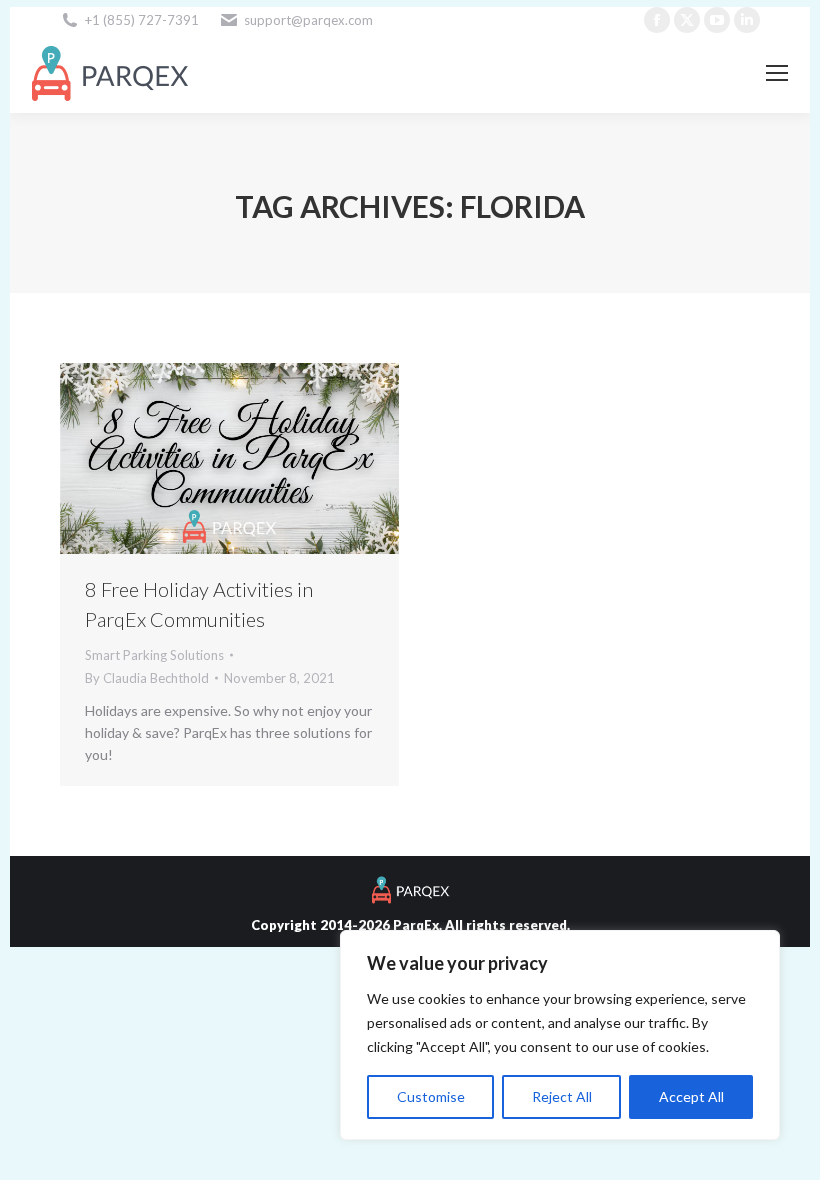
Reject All (562, 1096)
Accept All (691, 1096)
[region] (560, 1035)
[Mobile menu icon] (777, 73)
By (147, 678)
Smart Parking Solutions (154, 655)
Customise (431, 1096)
